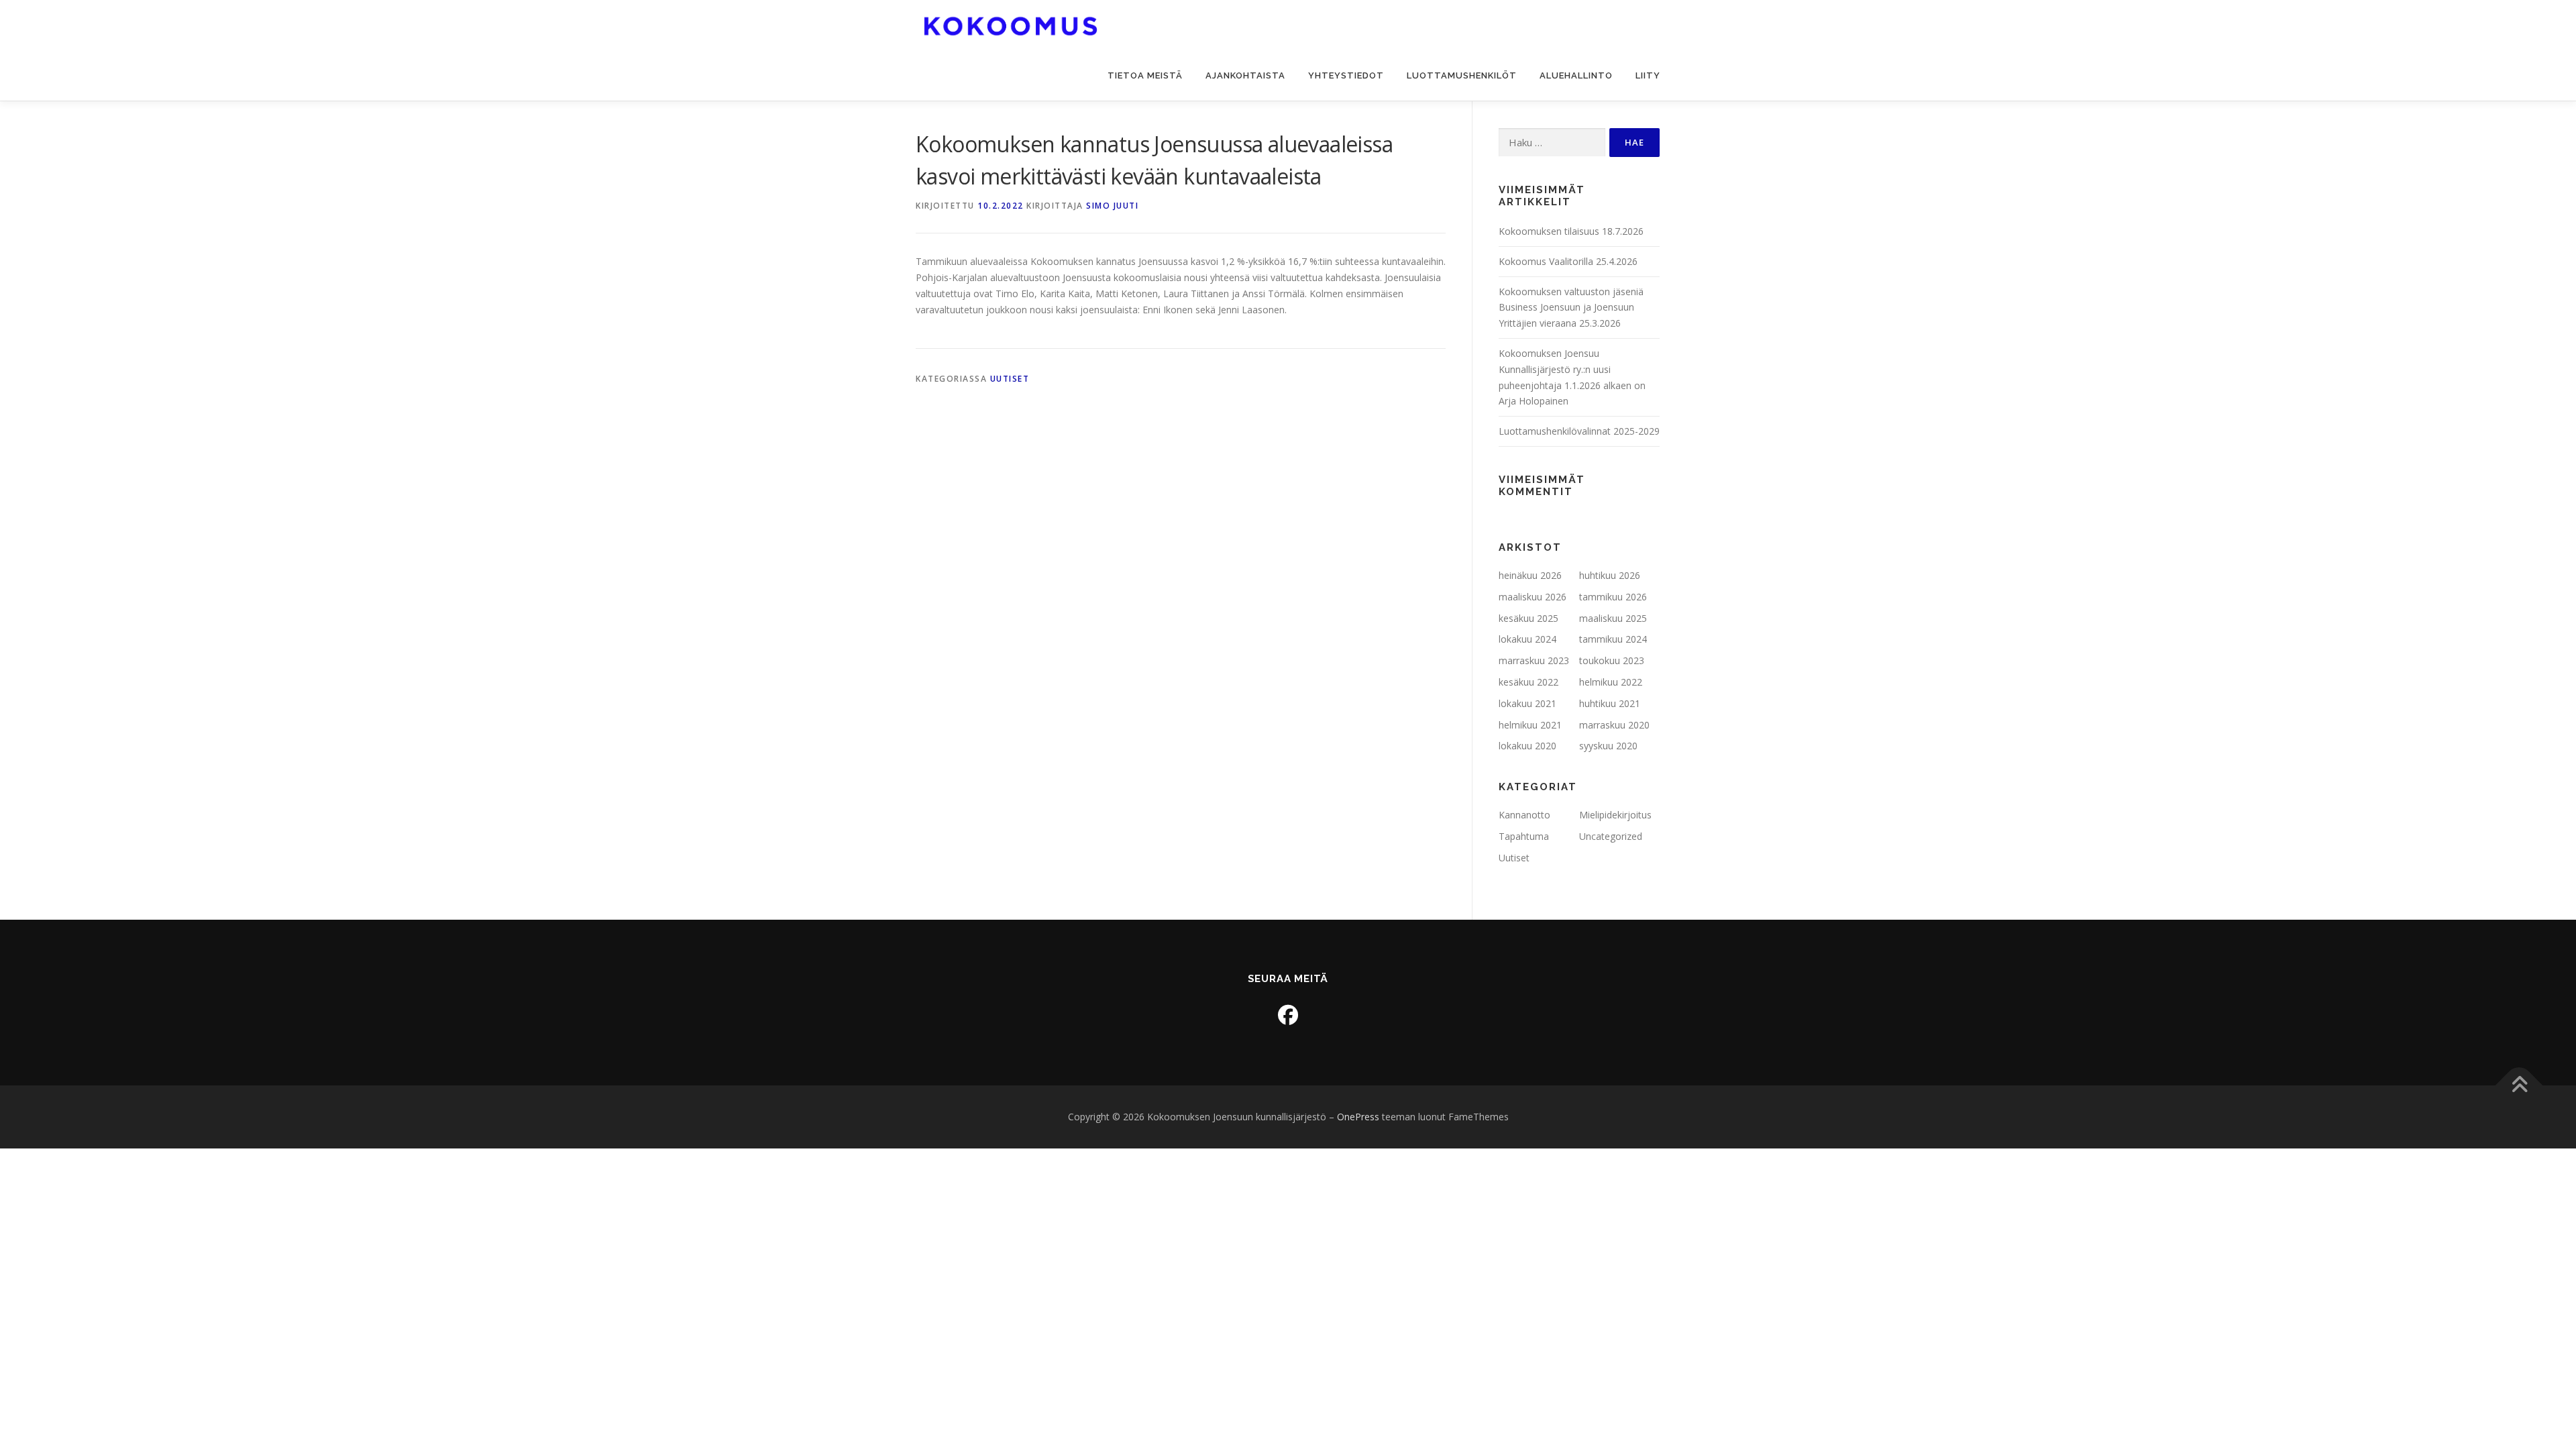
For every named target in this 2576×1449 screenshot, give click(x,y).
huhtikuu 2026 (1610, 575)
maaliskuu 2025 (1613, 618)
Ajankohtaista (1245, 75)
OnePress (1358, 1117)
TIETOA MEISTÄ (1145, 75)
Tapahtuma (1524, 836)
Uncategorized (1611, 836)
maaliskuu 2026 (1533, 597)
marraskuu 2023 (1534, 660)
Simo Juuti (1112, 206)
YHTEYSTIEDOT (1346, 75)
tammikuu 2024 (1613, 639)
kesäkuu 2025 (1528, 618)
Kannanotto (1524, 815)
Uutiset (1010, 379)
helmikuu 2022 (1611, 682)
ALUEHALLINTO (1576, 75)
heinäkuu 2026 (1530, 575)
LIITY (1648, 75)
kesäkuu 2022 (1528, 682)
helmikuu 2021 (1530, 725)
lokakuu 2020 (1527, 746)
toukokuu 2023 (1612, 660)
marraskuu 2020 (1614, 725)
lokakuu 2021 (1527, 703)
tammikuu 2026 (1613, 597)
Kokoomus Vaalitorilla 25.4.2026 (1568, 261)
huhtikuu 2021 (1610, 703)
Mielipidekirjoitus (1615, 815)
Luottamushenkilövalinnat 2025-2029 (1579, 431)
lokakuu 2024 (1527, 639)
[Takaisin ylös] (2519, 1086)
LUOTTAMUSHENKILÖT (1462, 75)
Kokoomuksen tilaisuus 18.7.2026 (1571, 231)
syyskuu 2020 (1608, 746)
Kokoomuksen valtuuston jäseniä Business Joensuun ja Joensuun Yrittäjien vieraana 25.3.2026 (1571, 308)
